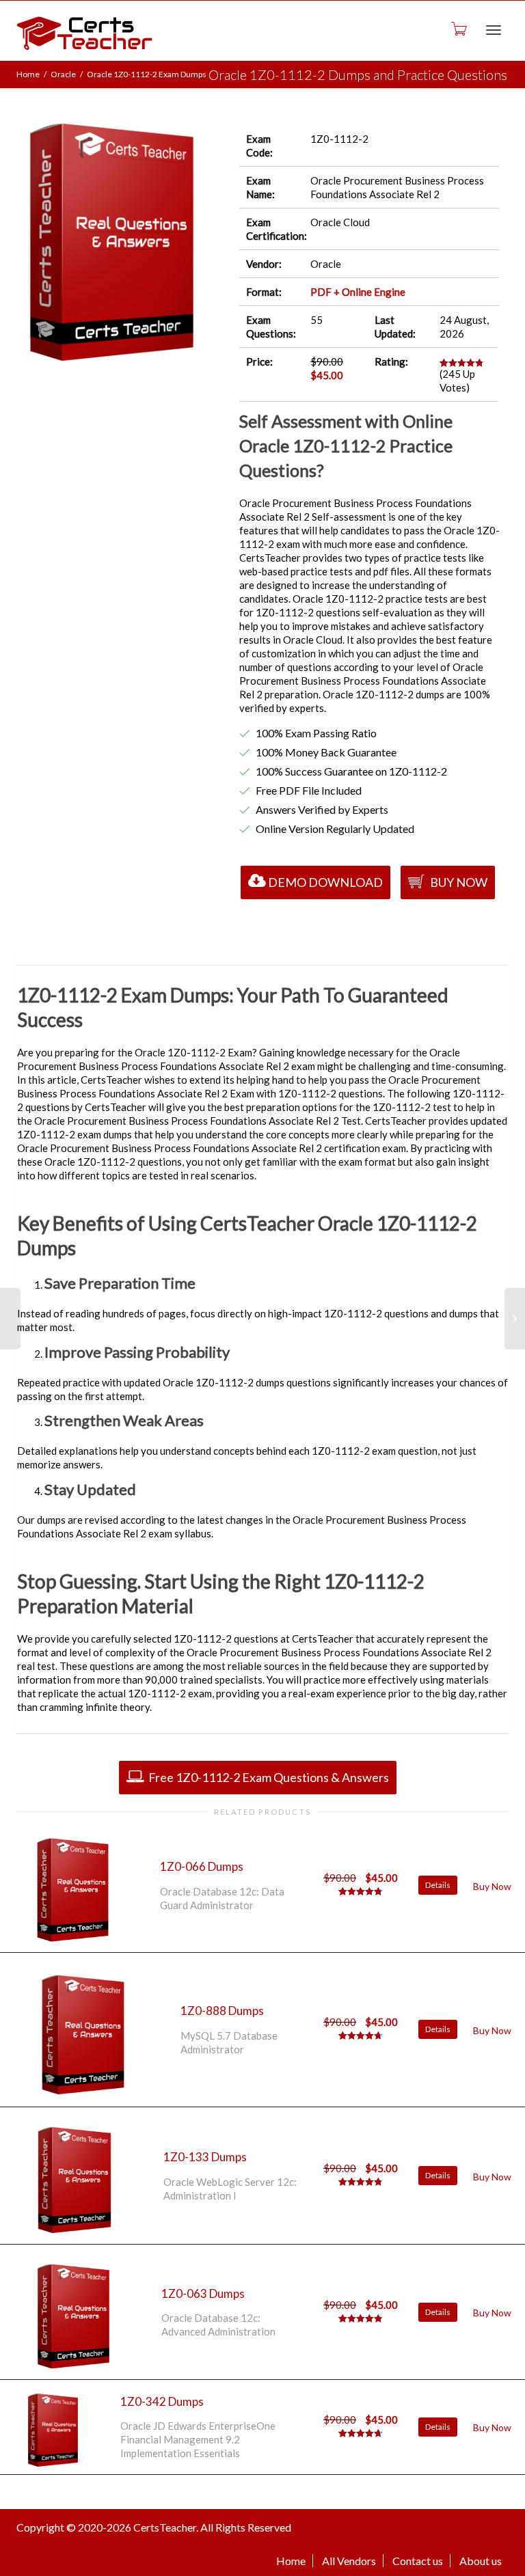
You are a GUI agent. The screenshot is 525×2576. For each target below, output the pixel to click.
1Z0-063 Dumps (203, 2293)
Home (28, 74)
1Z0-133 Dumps (205, 2157)
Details (438, 1885)
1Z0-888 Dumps (222, 2011)
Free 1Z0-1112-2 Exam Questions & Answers (268, 1777)
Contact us (418, 2561)
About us (481, 2561)
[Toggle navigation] (494, 30)
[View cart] (458, 28)
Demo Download (325, 882)
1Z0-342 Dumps (162, 2401)
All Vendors (349, 2561)
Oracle (63, 74)
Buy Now (458, 882)
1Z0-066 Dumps (202, 1866)
